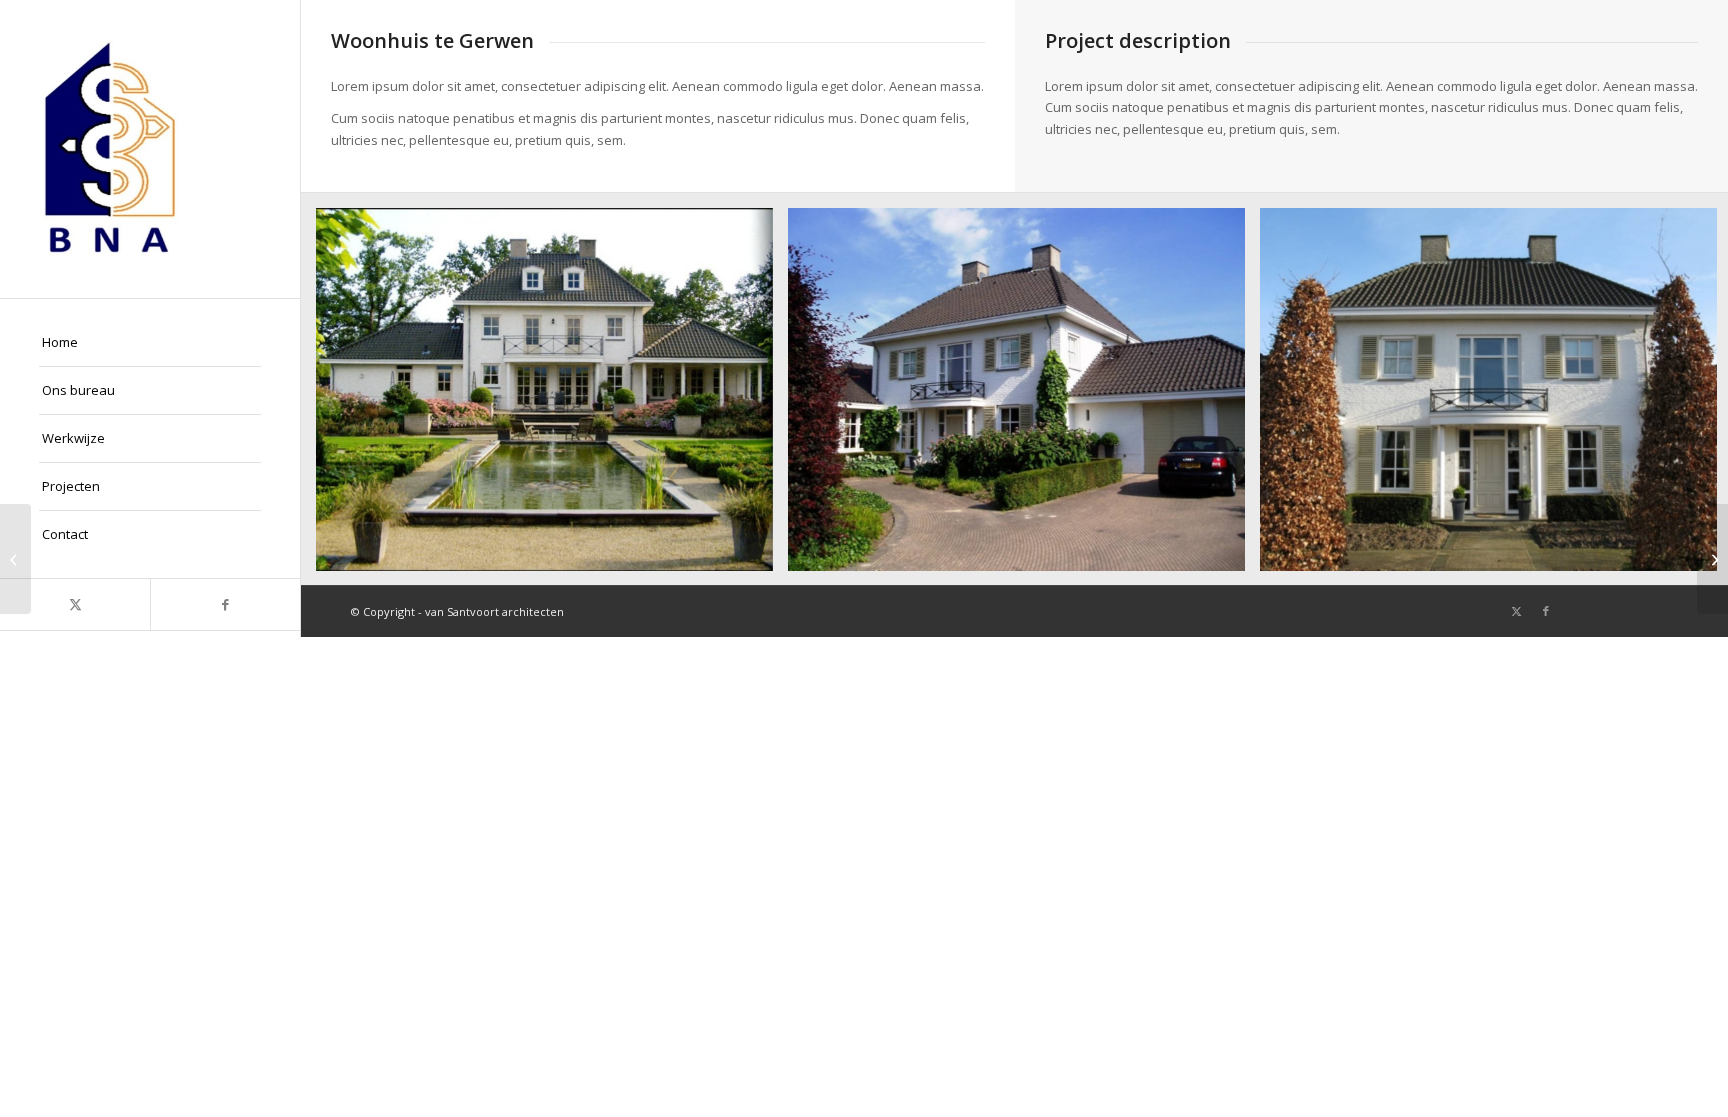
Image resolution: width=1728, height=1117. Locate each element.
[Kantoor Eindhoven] (15, 559)
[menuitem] (150, 343)
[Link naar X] (75, 604)
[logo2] (150, 149)
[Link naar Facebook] (225, 604)
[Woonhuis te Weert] (1712, 559)
